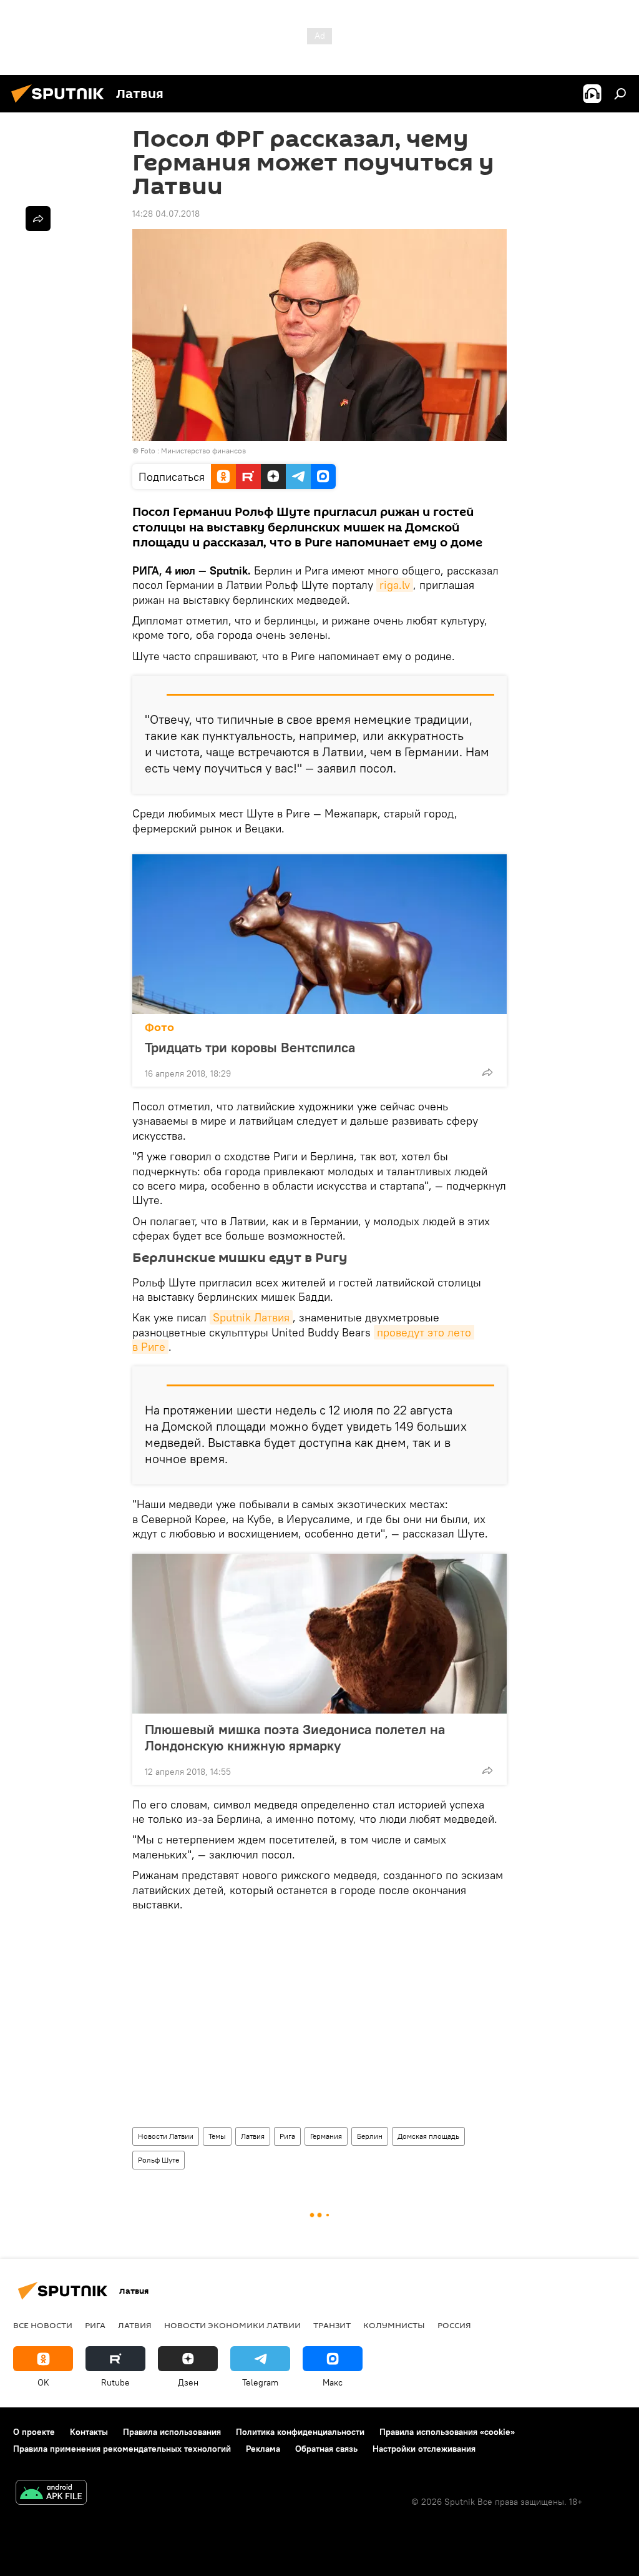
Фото (159, 1028)
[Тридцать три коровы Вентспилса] (319, 934)
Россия (454, 2325)
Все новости (43, 2325)
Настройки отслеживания (424, 2449)
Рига (287, 2136)
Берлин (370, 2136)
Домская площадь (428, 2136)
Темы (217, 2136)
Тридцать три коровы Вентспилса (250, 1047)
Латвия (253, 2136)
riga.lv (395, 585)
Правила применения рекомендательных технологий (122, 2449)
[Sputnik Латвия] (61, 104)
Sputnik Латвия (251, 1317)
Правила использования (172, 2432)
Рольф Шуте (159, 2160)
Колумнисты (394, 2325)
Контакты (89, 2432)
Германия (326, 2136)
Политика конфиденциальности (300, 2432)
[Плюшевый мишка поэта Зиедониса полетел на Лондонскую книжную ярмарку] (319, 1634)
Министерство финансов (203, 451)
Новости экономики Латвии (232, 2325)
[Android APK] (51, 2494)
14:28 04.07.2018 (166, 214)
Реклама (263, 2449)
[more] (487, 1072)
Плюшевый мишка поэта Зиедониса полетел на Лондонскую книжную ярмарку (295, 1737)
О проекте (34, 2432)
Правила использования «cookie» (447, 2432)
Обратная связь (326, 2449)
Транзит (332, 2325)
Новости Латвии (166, 2136)
